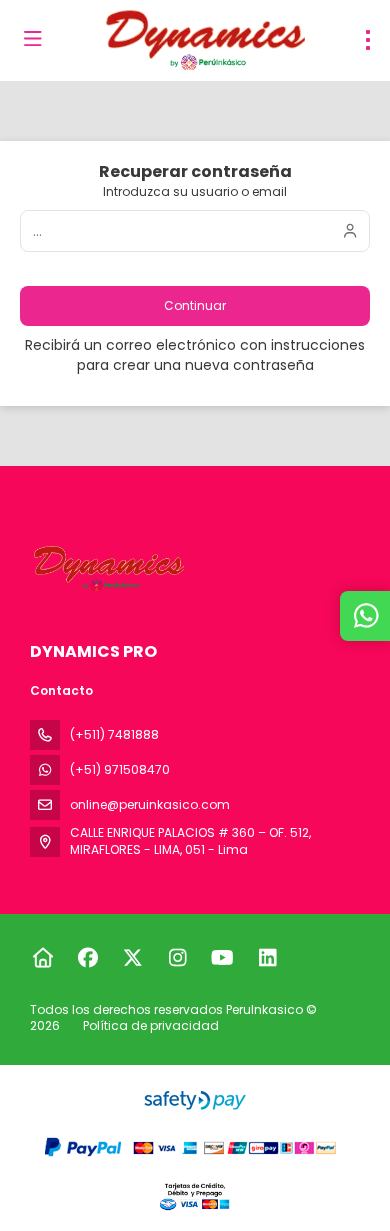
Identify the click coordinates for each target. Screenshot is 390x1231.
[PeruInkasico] (107, 568)
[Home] (42, 958)
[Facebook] (87, 958)
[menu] (368, 40)
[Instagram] (177, 958)
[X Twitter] (132, 958)
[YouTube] (222, 958)
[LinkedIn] (267, 958)
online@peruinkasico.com (150, 804)
